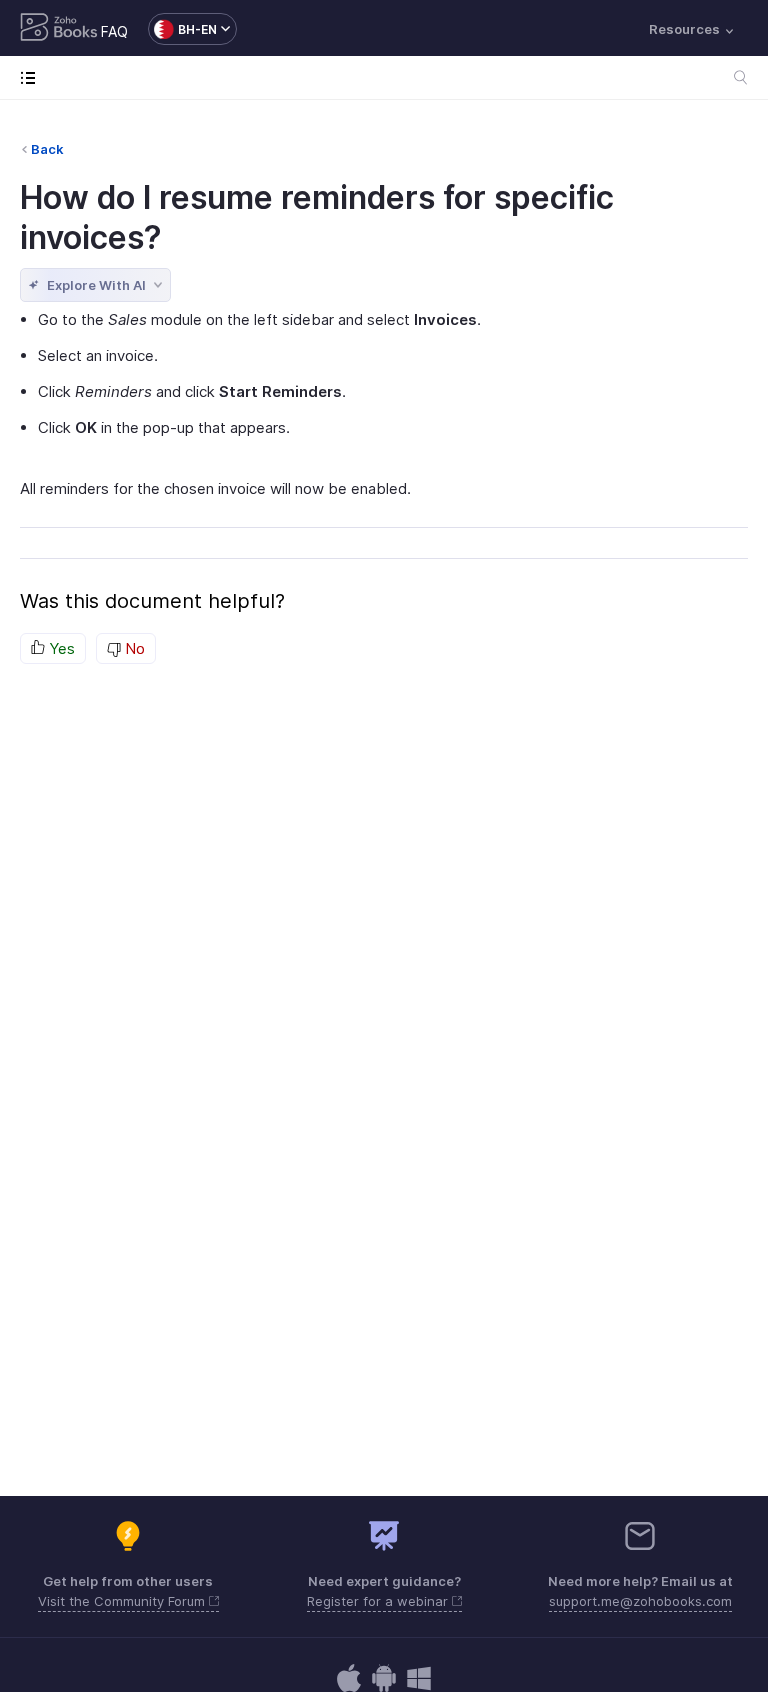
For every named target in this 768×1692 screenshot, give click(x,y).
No (133, 648)
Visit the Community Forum (123, 1601)
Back (47, 149)
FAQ (114, 31)
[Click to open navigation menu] (32, 77)
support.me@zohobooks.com (640, 1601)
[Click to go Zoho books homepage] (59, 29)
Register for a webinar (379, 1601)
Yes (60, 648)
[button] (182, 29)
